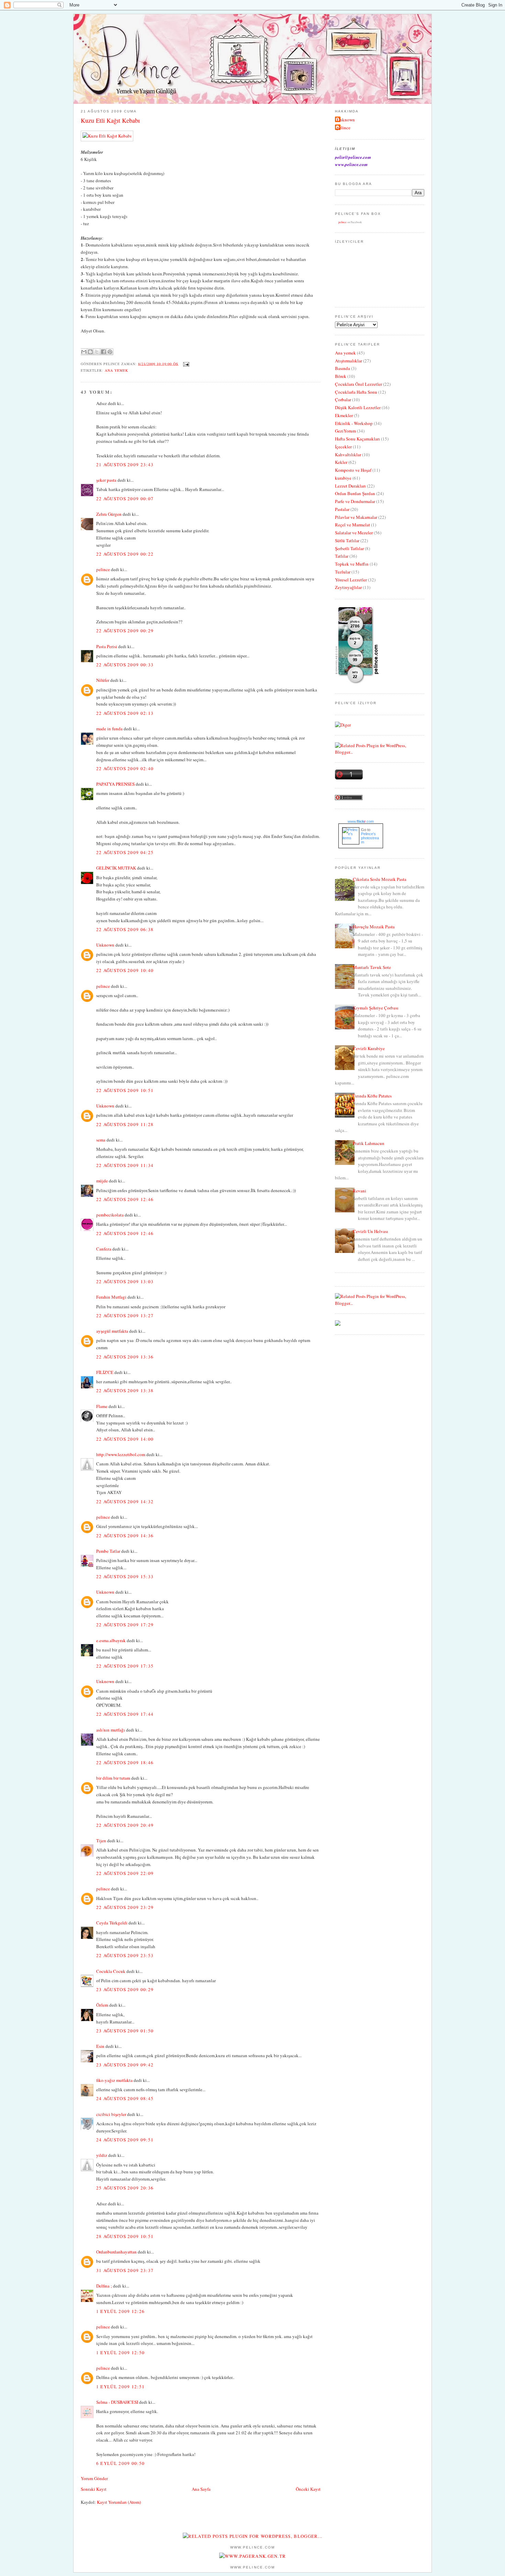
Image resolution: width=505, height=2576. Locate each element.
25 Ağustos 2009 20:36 (125, 2188)
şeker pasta (106, 480)
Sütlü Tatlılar (347, 541)
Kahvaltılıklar (348, 455)
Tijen (101, 1841)
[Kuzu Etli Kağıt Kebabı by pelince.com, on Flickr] (107, 136)
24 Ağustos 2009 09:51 (125, 2140)
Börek (341, 376)
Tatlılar (342, 556)
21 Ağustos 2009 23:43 (125, 465)
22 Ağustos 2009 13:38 (125, 1390)
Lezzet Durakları (350, 486)
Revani (360, 1191)
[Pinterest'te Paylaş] (110, 352)
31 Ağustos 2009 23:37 (125, 2270)
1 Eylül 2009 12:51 (120, 2387)
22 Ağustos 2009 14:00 (125, 1439)
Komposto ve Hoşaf (353, 470)
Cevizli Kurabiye (369, 1048)
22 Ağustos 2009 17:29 (125, 1625)
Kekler (341, 462)
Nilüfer (103, 680)
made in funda (109, 729)
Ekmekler (344, 415)
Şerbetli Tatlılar (349, 548)
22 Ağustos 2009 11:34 (125, 1165)
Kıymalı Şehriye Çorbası (376, 1008)
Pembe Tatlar (108, 1551)
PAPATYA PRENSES (115, 784)
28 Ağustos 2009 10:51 (125, 2236)
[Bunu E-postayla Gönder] (84, 352)
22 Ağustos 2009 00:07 (125, 499)
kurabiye (343, 478)
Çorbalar (343, 400)
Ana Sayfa (201, 2489)
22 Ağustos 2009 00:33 (125, 665)
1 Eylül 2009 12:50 (120, 2353)
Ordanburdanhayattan (116, 2252)
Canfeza (104, 1249)
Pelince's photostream (370, 838)
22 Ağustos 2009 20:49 (125, 1825)
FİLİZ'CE (105, 1372)
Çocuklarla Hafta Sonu (356, 392)
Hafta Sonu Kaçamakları (357, 439)
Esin (100, 2046)
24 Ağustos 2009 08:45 (125, 2098)
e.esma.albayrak (111, 1640)
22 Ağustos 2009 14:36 (125, 1536)
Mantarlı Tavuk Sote (372, 967)
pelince (103, 569)
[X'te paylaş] (97, 352)
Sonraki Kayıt (94, 2489)
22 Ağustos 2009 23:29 (125, 1907)
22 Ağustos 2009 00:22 (125, 554)
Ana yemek (116, 370)
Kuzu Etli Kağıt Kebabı (110, 120)
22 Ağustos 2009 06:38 (125, 929)
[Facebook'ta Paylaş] (103, 352)
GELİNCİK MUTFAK (116, 868)
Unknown (105, 945)
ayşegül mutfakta (112, 1331)
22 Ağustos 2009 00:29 (125, 631)
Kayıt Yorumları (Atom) (119, 2502)
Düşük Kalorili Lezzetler (358, 407)
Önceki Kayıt (308, 2489)
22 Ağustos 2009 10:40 (125, 970)
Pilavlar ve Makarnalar (356, 517)
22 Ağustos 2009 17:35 (125, 1666)
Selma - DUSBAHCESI (117, 2402)
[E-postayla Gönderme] (185, 363)
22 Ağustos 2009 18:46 (125, 1762)
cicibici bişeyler (111, 2114)
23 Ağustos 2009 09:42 (125, 2065)
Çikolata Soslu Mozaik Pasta (380, 879)
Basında (343, 368)
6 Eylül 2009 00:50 (120, 2463)
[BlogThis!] (90, 352)
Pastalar (342, 509)
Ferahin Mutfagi (111, 1297)
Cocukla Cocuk (111, 1971)
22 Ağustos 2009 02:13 (125, 713)
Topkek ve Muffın (352, 564)
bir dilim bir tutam (113, 1778)
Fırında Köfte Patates (372, 1096)
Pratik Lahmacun (369, 1143)
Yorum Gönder (94, 2478)
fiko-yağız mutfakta (114, 2080)
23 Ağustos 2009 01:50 (125, 2031)
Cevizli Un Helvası (371, 1231)
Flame (102, 1406)
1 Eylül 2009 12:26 (120, 2311)
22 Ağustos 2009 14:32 (125, 1502)
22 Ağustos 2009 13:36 (125, 1357)
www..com (361, 821)
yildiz (102, 2155)
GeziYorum (345, 431)
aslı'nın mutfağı (111, 1730)
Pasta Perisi (107, 646)
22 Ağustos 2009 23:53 (125, 1955)
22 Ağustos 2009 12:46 (125, 1199)
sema (101, 1140)
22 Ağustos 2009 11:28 (125, 1124)
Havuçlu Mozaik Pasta (374, 927)
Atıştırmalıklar (349, 361)
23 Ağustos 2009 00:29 (125, 1989)
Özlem (102, 2005)
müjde (102, 1181)
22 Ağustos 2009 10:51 (125, 1090)
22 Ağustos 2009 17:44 (125, 1714)
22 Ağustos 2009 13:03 (125, 1281)
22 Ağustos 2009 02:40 (125, 768)
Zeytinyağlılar (348, 587)
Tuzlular (343, 572)
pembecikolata (110, 1215)
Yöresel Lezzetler (351, 580)
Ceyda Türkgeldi (112, 1923)
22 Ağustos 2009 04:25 (125, 852)
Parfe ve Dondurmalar (355, 501)
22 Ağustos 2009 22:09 (125, 1873)
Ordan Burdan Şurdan (355, 493)
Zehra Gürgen (109, 514)
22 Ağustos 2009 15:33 (125, 1576)
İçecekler (343, 447)
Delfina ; (104, 2286)
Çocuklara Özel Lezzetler (358, 384)
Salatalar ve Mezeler (354, 533)
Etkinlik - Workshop (354, 423)
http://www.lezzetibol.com (121, 1454)
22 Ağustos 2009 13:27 (125, 1316)
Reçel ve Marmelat (352, 525)
